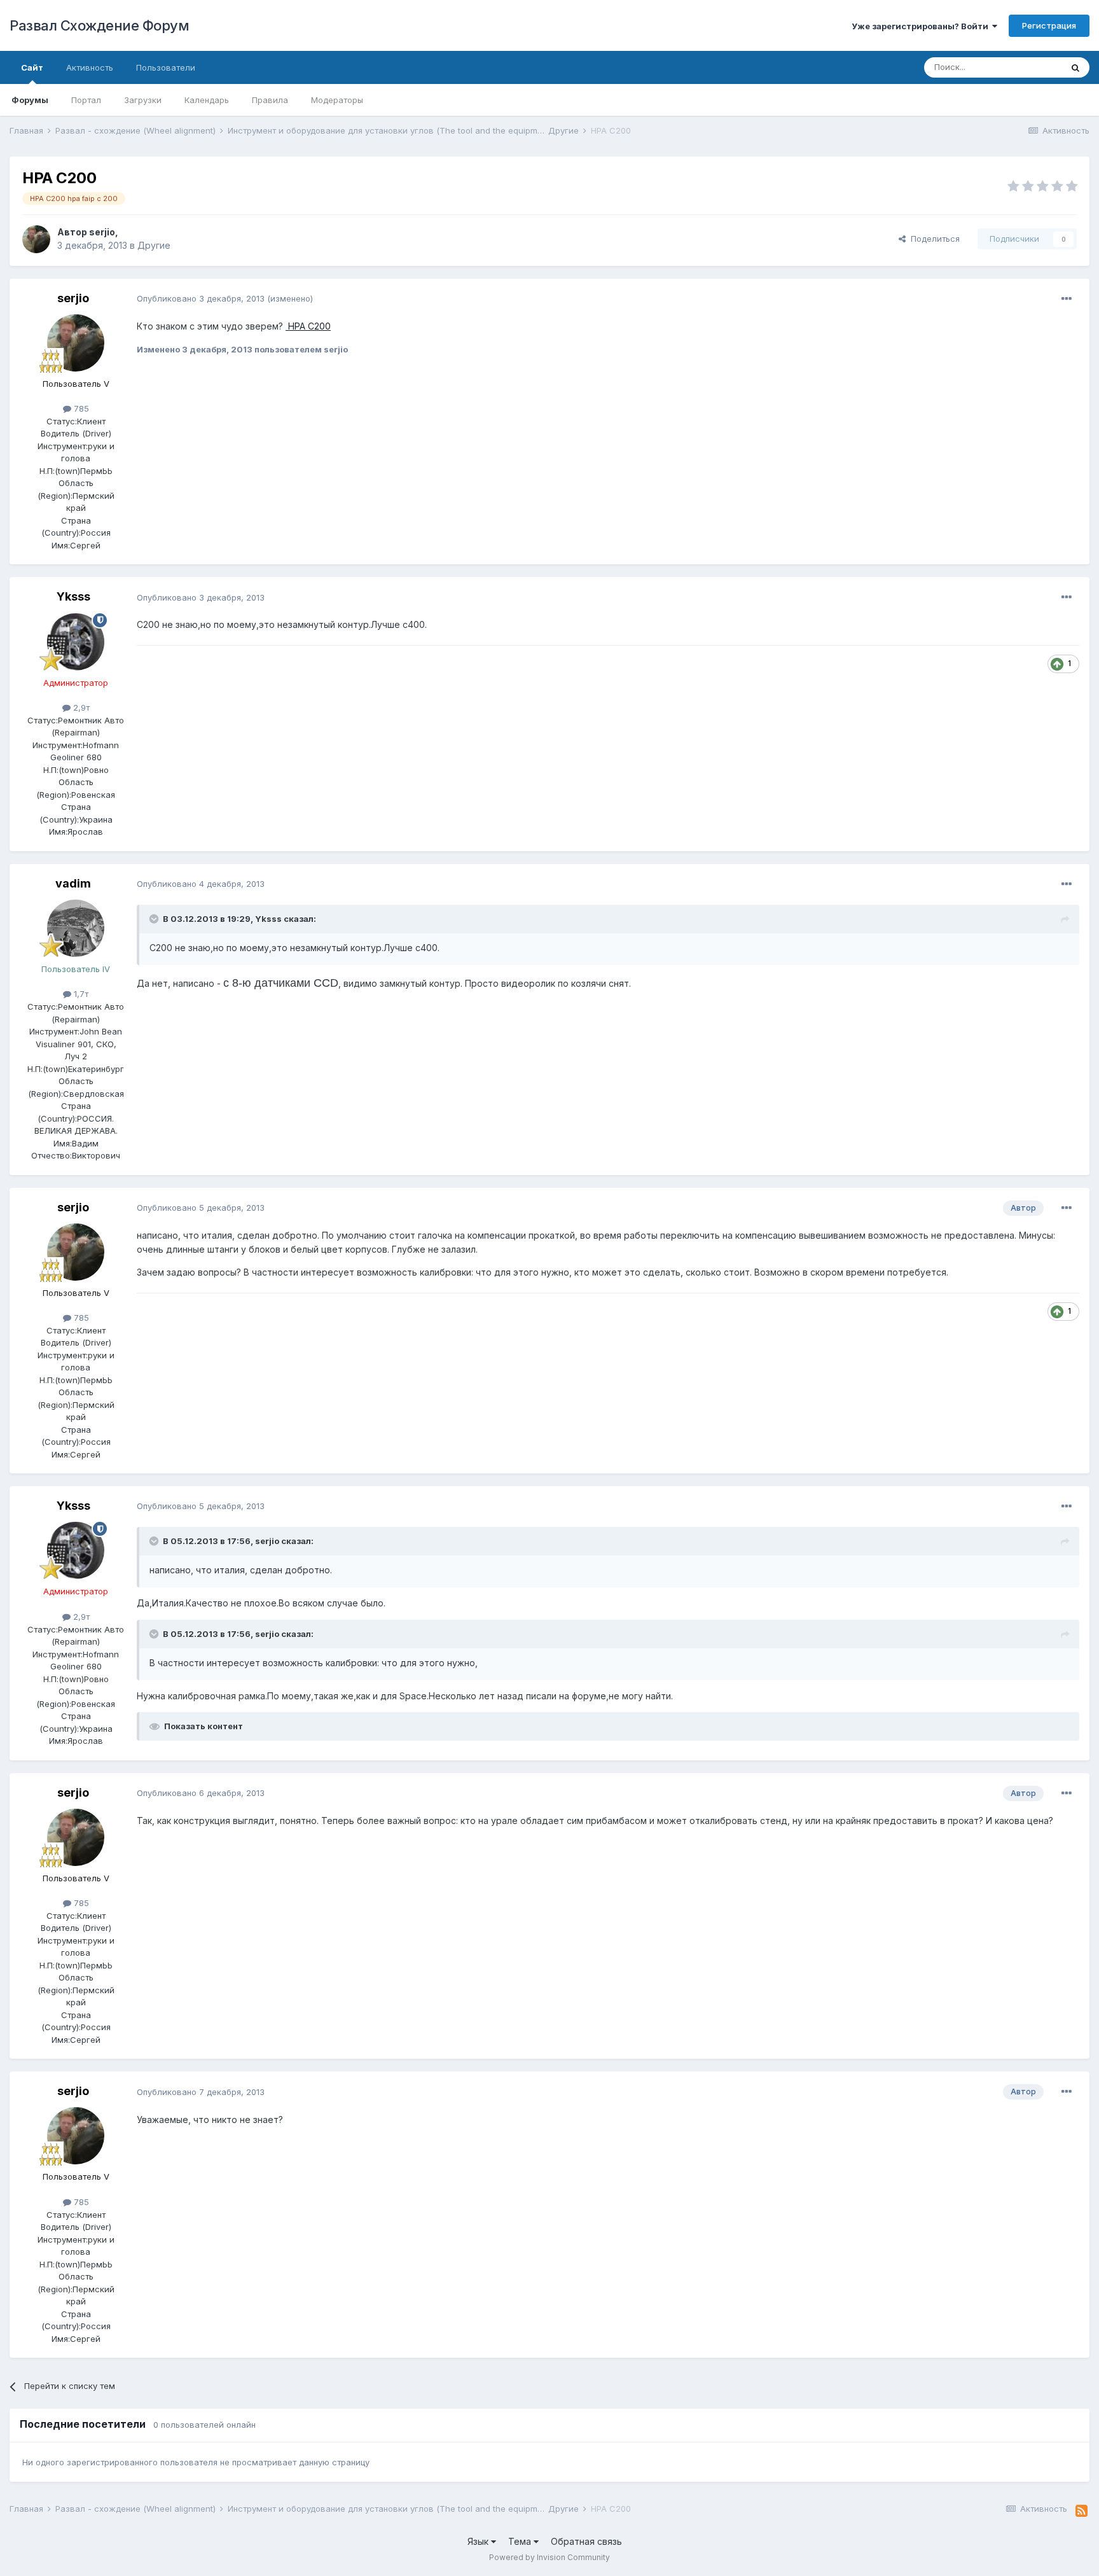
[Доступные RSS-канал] (1082, 2511)
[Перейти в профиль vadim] (76, 928)
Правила (270, 100)
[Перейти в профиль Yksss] (76, 642)
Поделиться (933, 239)
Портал (86, 100)
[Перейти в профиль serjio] (36, 239)
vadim (73, 883)
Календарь (207, 100)
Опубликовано (201, 298)
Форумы (30, 100)
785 (80, 408)
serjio (102, 232)
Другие (154, 245)
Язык (479, 2541)
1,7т (80, 994)
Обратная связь (586, 2541)
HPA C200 (308, 326)
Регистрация (1049, 25)
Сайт (32, 67)
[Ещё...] (1067, 299)
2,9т (80, 707)
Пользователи (166, 67)
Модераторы (337, 100)
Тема (521, 2541)
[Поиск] (1075, 67)
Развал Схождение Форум (99, 25)
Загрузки (143, 100)
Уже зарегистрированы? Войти (922, 26)
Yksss (73, 596)
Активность (90, 67)
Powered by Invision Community (549, 2557)
